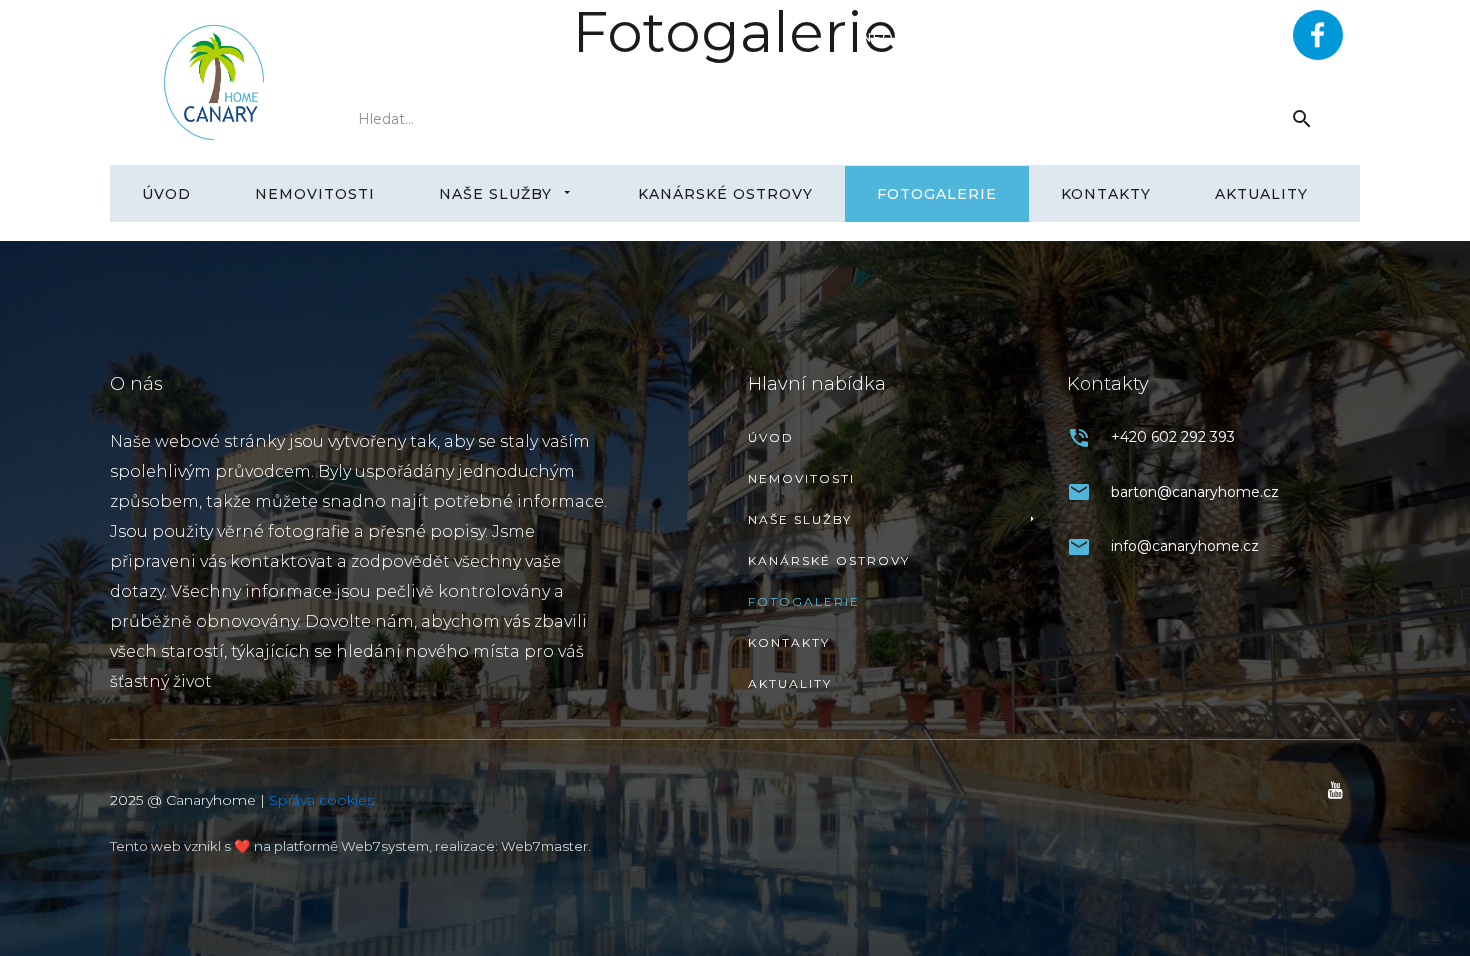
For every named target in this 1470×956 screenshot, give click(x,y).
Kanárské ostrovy (725, 194)
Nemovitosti (315, 194)
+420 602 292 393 (1160, 37)
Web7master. (546, 846)
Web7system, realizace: (421, 846)
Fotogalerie (937, 194)
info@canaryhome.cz (952, 37)
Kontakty (1106, 194)
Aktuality (1261, 194)
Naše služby (495, 194)
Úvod (166, 194)
